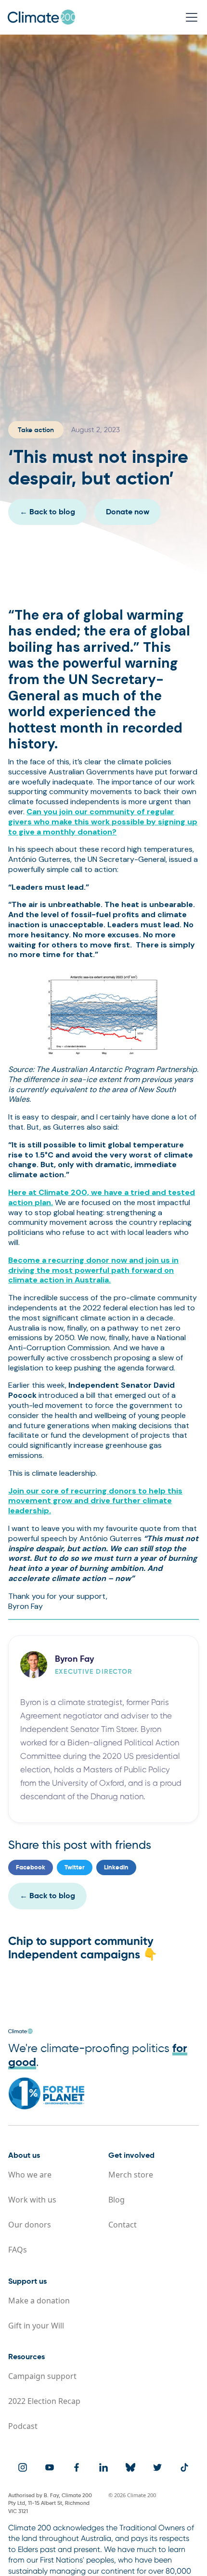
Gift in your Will (36, 2326)
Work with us (32, 2200)
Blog (116, 2200)
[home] (41, 17)
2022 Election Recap (44, 2401)
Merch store (131, 2175)
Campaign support (42, 2376)
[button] (190, 17)
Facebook (31, 1868)
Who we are (30, 2175)
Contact (123, 2225)
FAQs (18, 2250)
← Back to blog (47, 1896)
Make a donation (39, 2301)
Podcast (23, 2426)
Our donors (30, 2225)
